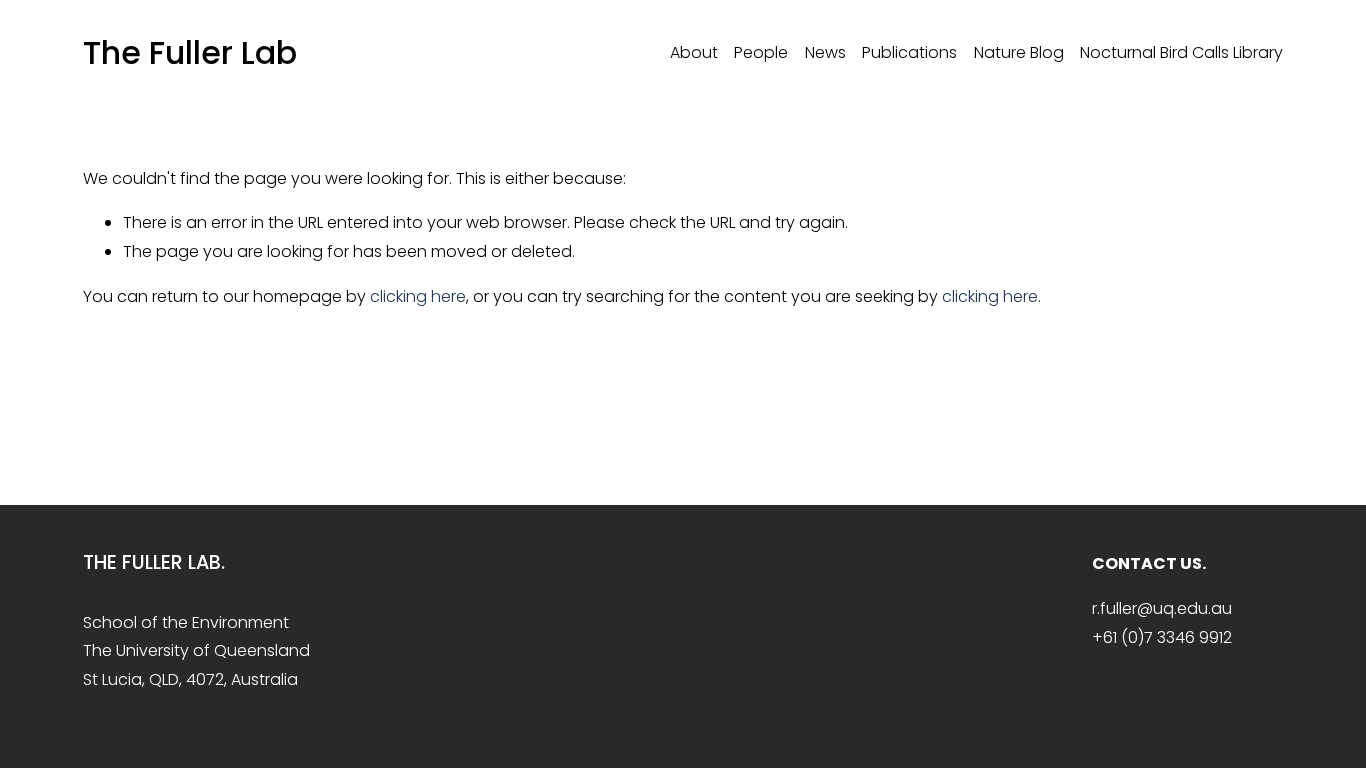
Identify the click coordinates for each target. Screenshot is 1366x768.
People (761, 52)
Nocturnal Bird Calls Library (1181, 52)
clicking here (418, 296)
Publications (909, 52)
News (825, 52)
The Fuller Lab (190, 52)
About (694, 52)
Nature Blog (1019, 52)
